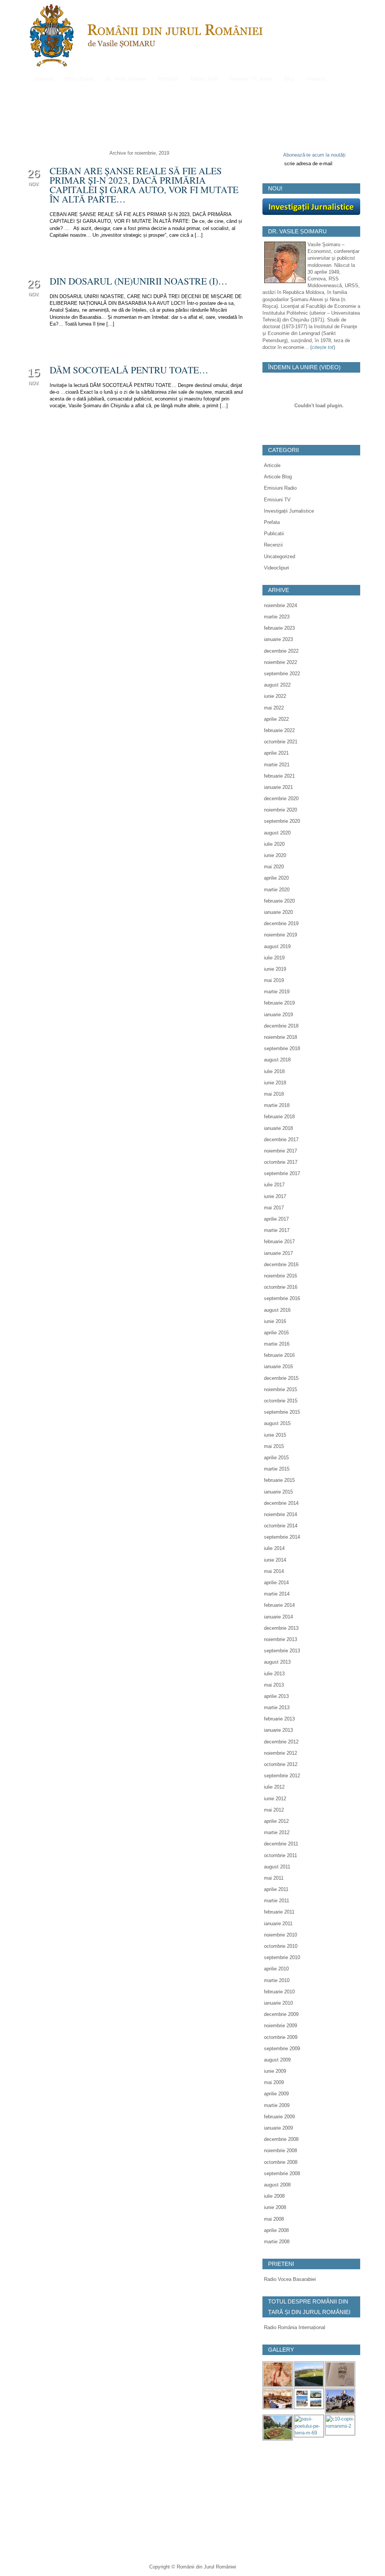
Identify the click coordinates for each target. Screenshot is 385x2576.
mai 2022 (274, 708)
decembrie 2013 (281, 1628)
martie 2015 (277, 1469)
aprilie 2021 (276, 753)
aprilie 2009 (276, 2094)
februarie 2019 (279, 1003)
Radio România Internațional (295, 2327)
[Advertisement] (319, 2500)
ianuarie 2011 (278, 1924)
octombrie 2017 (281, 1162)
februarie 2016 (279, 1355)
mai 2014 (274, 1571)
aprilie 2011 (276, 1889)
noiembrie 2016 (280, 1276)
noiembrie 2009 (280, 2026)
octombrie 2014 (281, 1526)
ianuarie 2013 (278, 1730)
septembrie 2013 (282, 1651)
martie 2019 (277, 992)
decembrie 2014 (281, 1503)
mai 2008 (274, 2219)
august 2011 (277, 1867)
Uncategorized (280, 556)
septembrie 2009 (282, 2048)
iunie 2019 (275, 969)
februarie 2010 (279, 1992)
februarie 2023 (279, 628)
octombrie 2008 (281, 2162)
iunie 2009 (275, 2071)
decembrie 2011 (281, 1844)
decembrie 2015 (281, 1378)
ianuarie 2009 (278, 2128)
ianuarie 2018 (278, 1128)
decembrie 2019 (281, 923)
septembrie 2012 (282, 1776)
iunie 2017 (275, 1196)
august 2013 (277, 1662)
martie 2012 (277, 1832)
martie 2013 (277, 1707)
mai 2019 (274, 980)
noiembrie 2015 (280, 1389)
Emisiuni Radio (280, 488)
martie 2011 (277, 1901)
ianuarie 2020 (278, 912)
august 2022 (277, 685)
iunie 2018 (275, 1083)
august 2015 (277, 1423)
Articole (272, 465)
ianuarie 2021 (278, 787)
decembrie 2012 (281, 1742)
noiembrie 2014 (280, 1514)
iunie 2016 (275, 1321)
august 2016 (277, 1310)
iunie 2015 (275, 1435)
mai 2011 (274, 1878)
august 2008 (277, 2185)
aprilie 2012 (276, 1821)
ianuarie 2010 (278, 2003)
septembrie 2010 (282, 1957)
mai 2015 (274, 1446)
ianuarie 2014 (278, 1617)
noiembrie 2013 (280, 1639)
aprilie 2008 (276, 2230)
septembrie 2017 (282, 1173)
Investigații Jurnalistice (289, 511)
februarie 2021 (279, 776)
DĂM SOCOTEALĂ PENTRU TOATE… (129, 370)
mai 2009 (274, 2082)
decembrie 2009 (281, 2014)
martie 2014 (277, 1594)
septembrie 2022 (282, 674)
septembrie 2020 (282, 821)
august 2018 (277, 1060)
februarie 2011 (279, 1912)
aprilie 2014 (276, 1583)
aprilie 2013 (276, 1696)
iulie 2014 (274, 1548)
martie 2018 (277, 1105)
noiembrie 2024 (280, 605)
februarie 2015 (279, 1480)
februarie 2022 (279, 730)
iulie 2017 (274, 1185)
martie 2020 (277, 890)
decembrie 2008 (281, 2139)
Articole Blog (278, 477)
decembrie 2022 (281, 651)
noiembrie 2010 (280, 1935)
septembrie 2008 (282, 2173)
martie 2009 (277, 2105)
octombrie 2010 (281, 1946)
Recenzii (273, 545)
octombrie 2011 (280, 1855)
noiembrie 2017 (280, 1151)
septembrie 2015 (282, 1412)
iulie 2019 (274, 958)
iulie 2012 (274, 1787)
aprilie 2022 (276, 719)
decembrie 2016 (281, 1264)
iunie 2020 (275, 855)
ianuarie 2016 (278, 1366)
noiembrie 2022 (280, 662)
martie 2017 (277, 1230)
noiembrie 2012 (280, 1753)
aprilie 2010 (276, 1969)
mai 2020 (274, 867)
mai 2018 (274, 1094)
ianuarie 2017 (278, 1253)
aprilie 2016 (276, 1333)
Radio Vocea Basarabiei (290, 2279)
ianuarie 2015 (278, 1492)
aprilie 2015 (276, 1458)
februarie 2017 (279, 1242)
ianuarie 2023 (278, 639)
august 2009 (277, 2060)
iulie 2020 (274, 844)
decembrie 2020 (281, 799)
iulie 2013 (274, 1674)
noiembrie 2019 (280, 935)
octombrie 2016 (281, 1287)
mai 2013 (274, 1685)
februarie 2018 (279, 1117)
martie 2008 (277, 2242)
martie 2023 (277, 617)
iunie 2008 (275, 2207)
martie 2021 (277, 765)
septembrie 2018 (282, 1048)
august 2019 (277, 946)
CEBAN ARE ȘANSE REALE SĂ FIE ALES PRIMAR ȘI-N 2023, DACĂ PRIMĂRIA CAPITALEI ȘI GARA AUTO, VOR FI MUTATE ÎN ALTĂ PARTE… (144, 185)
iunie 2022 (275, 696)
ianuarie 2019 (278, 1015)
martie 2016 (277, 1344)
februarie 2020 (279, 901)
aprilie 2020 (276, 878)
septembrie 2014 (282, 1537)
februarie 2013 (279, 1719)
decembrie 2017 (281, 1140)
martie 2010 (277, 1980)
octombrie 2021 (281, 742)
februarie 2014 (279, 1605)
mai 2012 (274, 1810)
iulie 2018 (274, 1071)
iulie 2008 (274, 2196)
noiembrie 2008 (280, 2150)
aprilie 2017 (276, 1219)
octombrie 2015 (281, 1401)
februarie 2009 (279, 2117)
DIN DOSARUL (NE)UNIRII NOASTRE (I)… (139, 281)
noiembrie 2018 (280, 1037)
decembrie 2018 (281, 1026)
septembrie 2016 (282, 1298)
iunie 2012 (275, 1799)
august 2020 (277, 833)
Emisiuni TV (277, 500)
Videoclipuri (277, 568)
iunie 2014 (275, 1560)
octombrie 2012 (281, 1764)
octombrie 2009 (281, 2037)
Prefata (272, 522)
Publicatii (274, 534)
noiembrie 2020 (280, 810)
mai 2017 (274, 1208)
